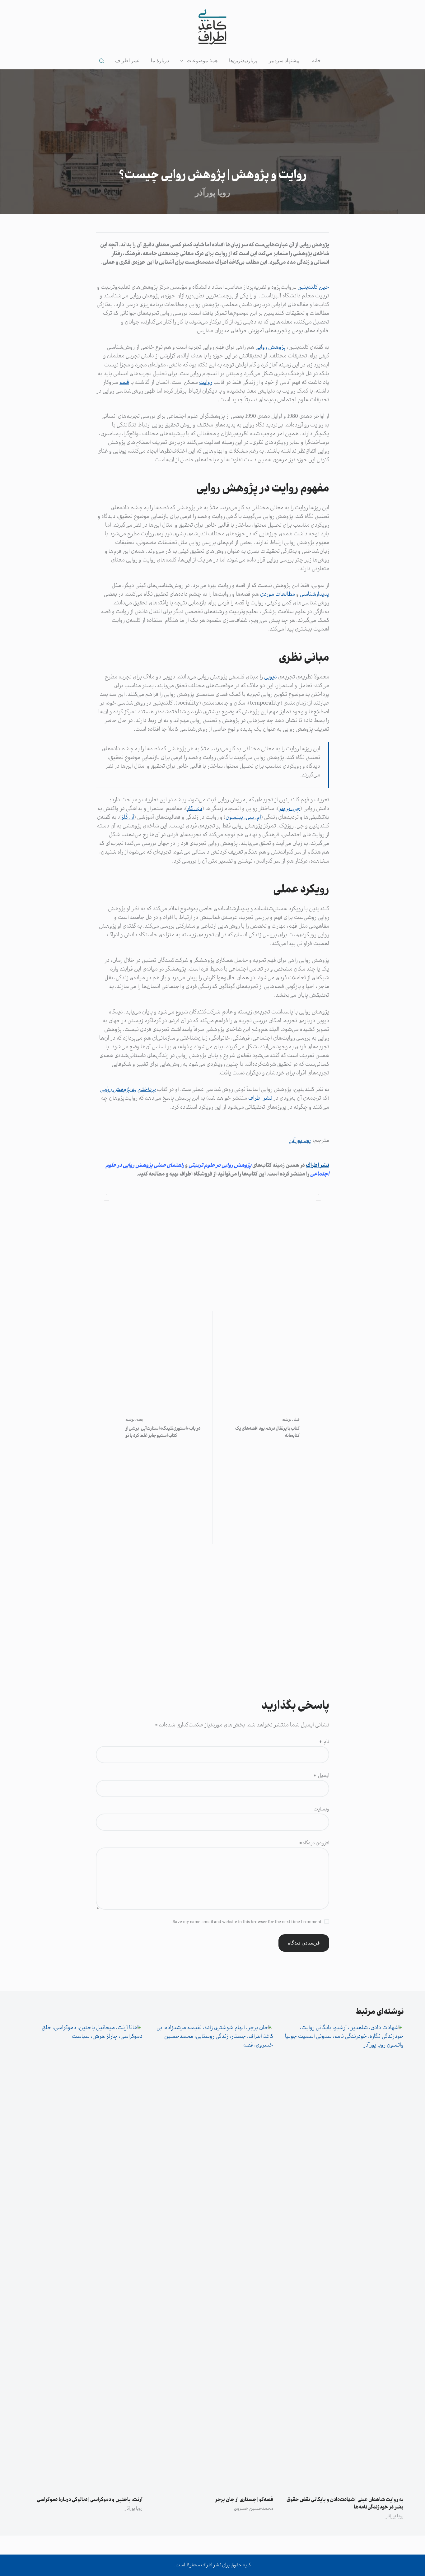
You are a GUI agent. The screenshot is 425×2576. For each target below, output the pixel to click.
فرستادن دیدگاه (304, 1943)
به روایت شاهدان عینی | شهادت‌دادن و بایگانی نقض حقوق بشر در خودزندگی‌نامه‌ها (345, 2504)
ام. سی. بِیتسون (243, 818)
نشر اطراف (127, 61)
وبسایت (321, 1809)
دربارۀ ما (160, 61)
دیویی (271, 677)
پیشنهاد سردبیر (284, 61)
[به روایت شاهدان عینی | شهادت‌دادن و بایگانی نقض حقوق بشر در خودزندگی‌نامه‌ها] (343, 2257)
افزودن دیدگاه (314, 1843)
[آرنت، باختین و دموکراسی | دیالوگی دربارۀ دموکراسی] (82, 2257)
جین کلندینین (313, 287)
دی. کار (195, 809)
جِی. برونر (290, 809)
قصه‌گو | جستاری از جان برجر (244, 2500)
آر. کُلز (128, 818)
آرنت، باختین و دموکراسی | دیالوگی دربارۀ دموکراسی (90, 2500)
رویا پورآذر (300, 1141)
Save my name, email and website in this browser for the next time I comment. (246, 1922)
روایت (206, 383)
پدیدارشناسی (315, 594)
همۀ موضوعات (202, 61)
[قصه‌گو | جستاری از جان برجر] (213, 2257)
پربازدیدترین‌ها (243, 61)
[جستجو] (102, 61)
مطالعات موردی (278, 594)
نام (324, 1742)
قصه (124, 383)
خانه (316, 61)
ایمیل (321, 1776)
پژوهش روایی (271, 347)
